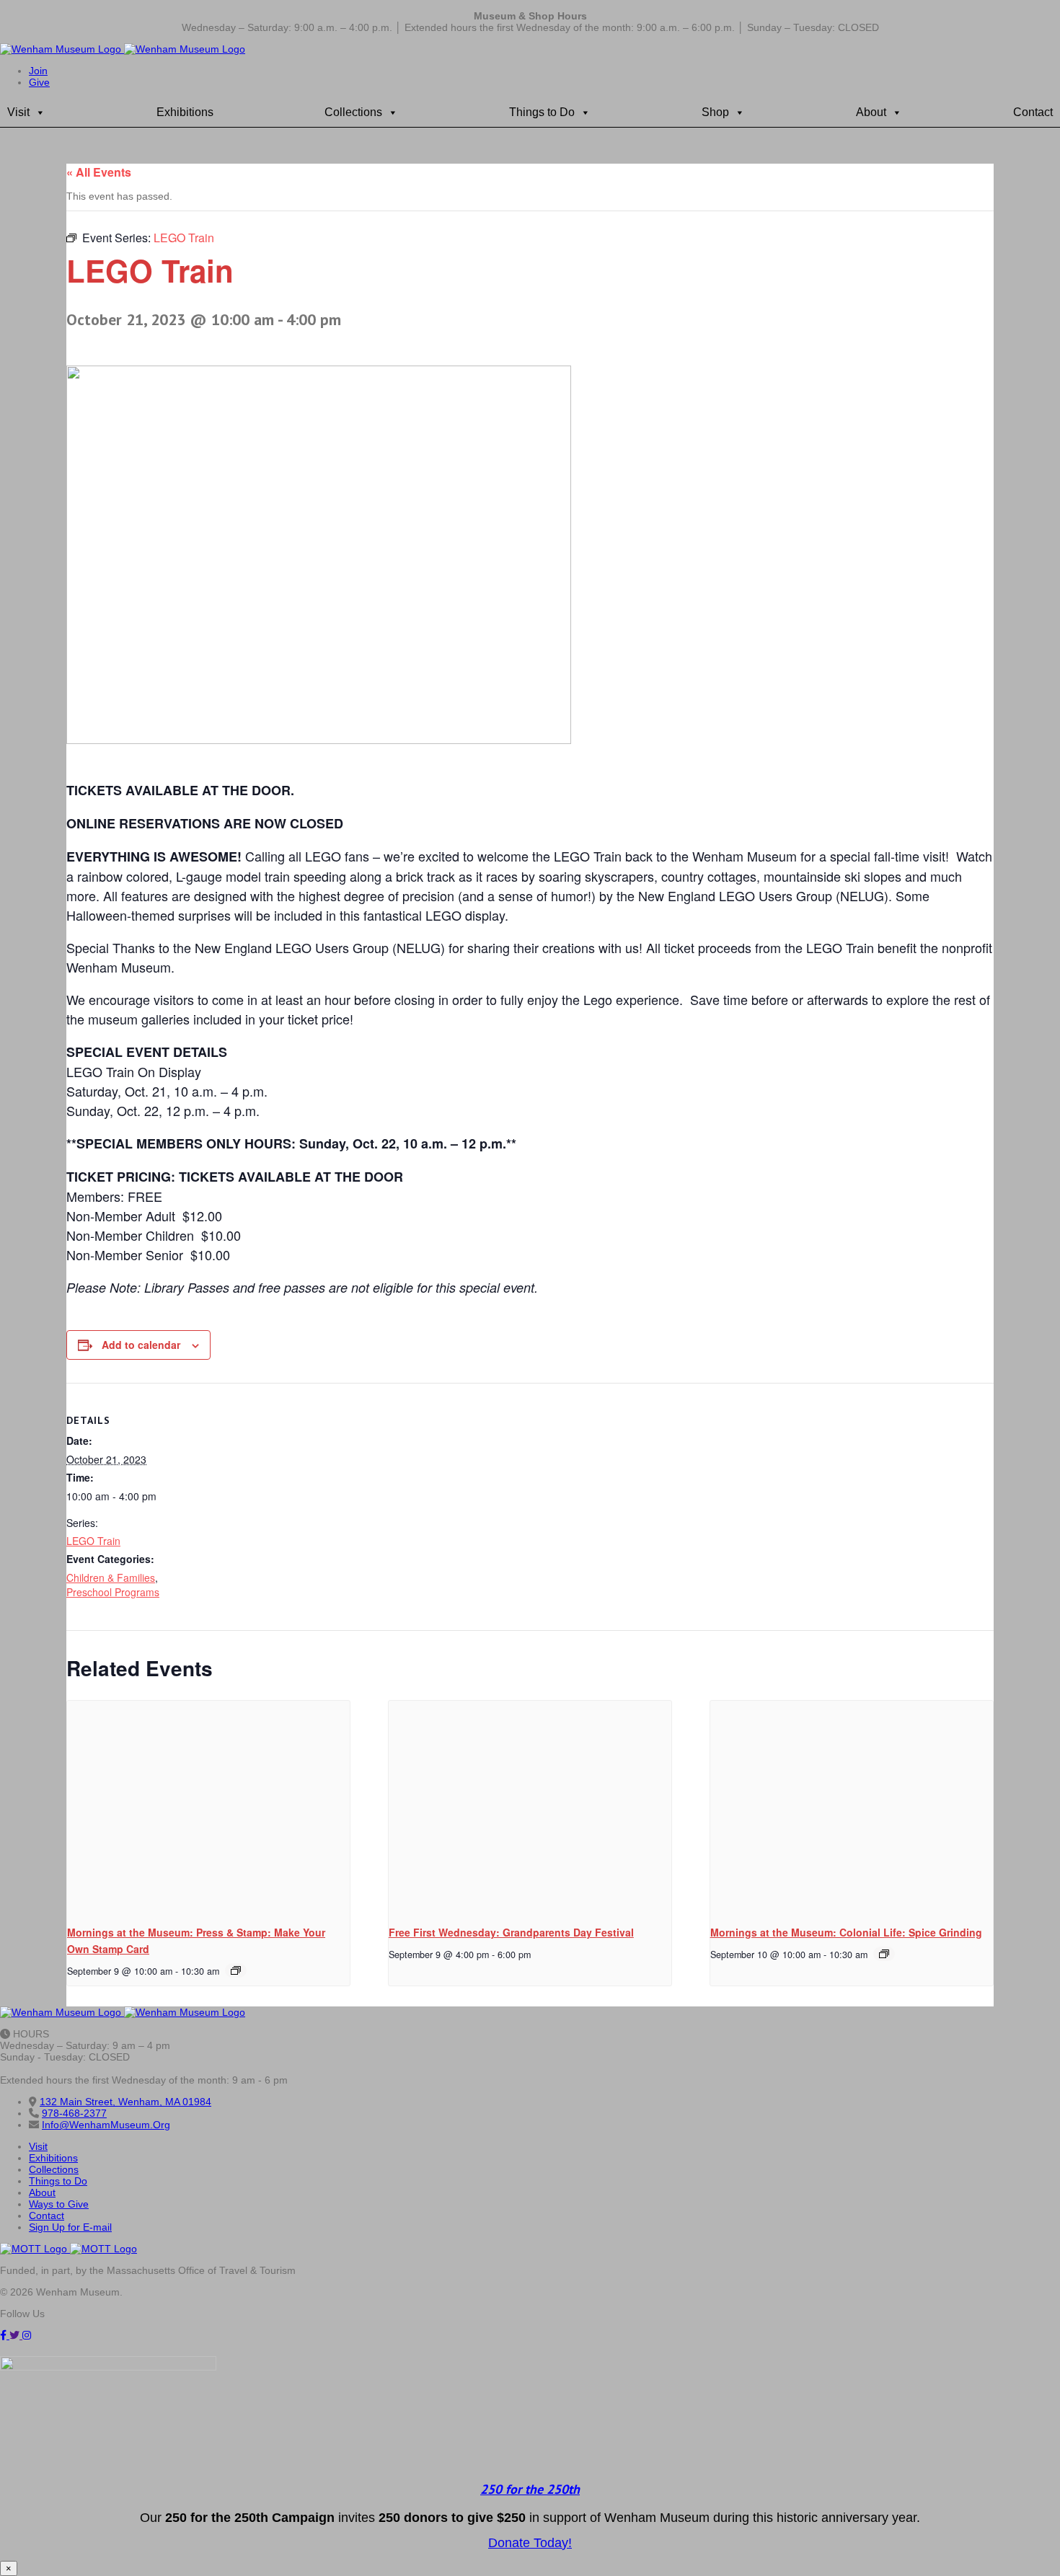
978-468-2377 (74, 2113)
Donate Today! (530, 2543)
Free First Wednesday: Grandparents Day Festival (511, 1932)
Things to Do (542, 112)
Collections (353, 112)
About (871, 112)
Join (38, 71)
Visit (18, 112)
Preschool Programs (113, 1592)
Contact (1033, 112)
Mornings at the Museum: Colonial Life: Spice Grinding (846, 1932)
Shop (715, 112)
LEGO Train (93, 1541)
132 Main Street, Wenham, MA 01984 (125, 2102)
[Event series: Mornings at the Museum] (236, 1970)
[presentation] (208, 1807)
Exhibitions (185, 112)
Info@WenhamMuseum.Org (106, 2125)
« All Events (99, 172)
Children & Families (111, 1577)
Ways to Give (59, 2204)
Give (39, 82)
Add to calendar (141, 1345)
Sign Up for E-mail (70, 2227)
